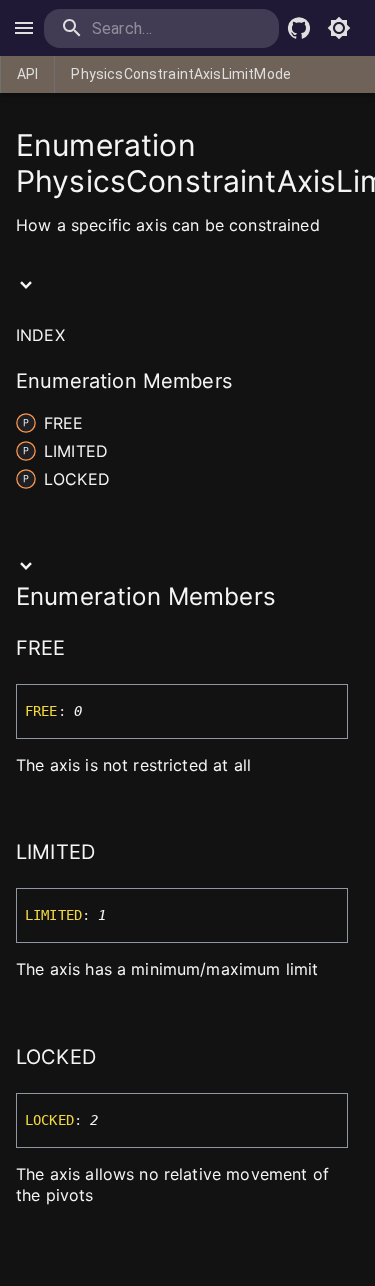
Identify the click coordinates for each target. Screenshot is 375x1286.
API (27, 74)
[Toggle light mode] (339, 28)
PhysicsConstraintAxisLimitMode (181, 74)
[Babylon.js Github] (299, 28)
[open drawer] (24, 28)
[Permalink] (79, 650)
